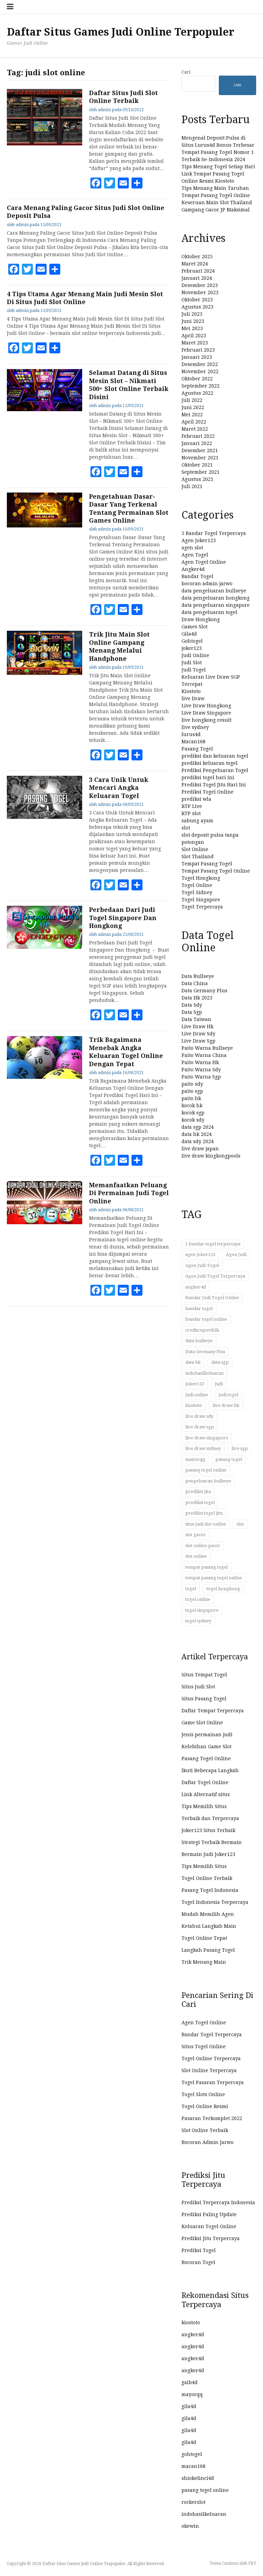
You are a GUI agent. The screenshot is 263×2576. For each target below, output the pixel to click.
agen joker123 (200, 1254)
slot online (196, 1556)
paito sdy (192, 1084)
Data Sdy (192, 1005)
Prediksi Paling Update (209, 2214)
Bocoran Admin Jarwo (208, 2142)
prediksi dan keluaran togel (215, 756)
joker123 (192, 648)
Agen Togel (195, 555)
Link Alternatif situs (206, 1794)
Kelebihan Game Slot (206, 1747)
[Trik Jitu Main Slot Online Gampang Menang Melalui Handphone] (45, 673)
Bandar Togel (197, 576)
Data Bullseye (198, 976)
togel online (198, 1599)
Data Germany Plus (204, 991)
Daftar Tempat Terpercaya (213, 1711)
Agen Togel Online (204, 562)
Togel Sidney (197, 892)
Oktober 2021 (197, 465)
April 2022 (194, 422)
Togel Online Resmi (205, 2106)
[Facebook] (96, 183)
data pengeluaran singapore (216, 605)
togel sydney (198, 1621)
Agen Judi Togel (202, 1265)
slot (186, 828)
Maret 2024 (195, 264)
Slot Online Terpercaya (209, 2070)
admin (104, 110)
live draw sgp (200, 1427)
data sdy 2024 (198, 1141)
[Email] (123, 183)
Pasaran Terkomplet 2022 (212, 2118)
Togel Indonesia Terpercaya (215, 1902)
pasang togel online (206, 1470)
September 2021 (201, 472)
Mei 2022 (192, 415)
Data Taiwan (196, 1019)
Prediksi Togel (199, 2250)
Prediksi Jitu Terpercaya (211, 2238)
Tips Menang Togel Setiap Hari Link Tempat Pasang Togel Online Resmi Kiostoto (218, 174)
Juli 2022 (192, 400)
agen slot (192, 548)
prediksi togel (200, 1502)
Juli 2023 (192, 314)
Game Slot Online (202, 1723)
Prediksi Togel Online (208, 792)
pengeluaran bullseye (208, 1481)
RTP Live (192, 806)
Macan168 (193, 742)
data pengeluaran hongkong (216, 598)
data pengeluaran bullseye (214, 591)
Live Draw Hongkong (206, 706)
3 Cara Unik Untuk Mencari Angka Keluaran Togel (119, 788)
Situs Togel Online (204, 2047)
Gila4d (189, 634)
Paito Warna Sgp (201, 1077)
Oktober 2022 (197, 379)
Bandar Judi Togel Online (212, 1298)
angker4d (196, 1287)
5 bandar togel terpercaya (213, 1244)
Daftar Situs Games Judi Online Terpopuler (121, 32)
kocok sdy (193, 1120)
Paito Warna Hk (200, 1062)
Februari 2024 (198, 271)
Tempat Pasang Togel (207, 864)
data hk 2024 (197, 1134)
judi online (197, 1395)
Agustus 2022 (197, 393)
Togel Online (197, 885)
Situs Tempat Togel (204, 1675)
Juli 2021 (192, 486)
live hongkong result (206, 720)
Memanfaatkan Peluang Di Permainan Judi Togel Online (129, 1193)
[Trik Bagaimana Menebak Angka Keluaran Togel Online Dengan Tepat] (45, 1077)
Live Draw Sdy (198, 1034)
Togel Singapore (201, 900)
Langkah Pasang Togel (208, 1950)
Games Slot (195, 627)
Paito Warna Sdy (201, 1070)
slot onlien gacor (203, 1546)
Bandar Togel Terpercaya (212, 2035)
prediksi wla (196, 799)
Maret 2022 (195, 429)
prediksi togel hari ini (208, 777)
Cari (186, 72)
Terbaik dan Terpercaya (210, 1818)
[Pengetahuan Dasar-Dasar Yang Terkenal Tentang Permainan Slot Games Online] (45, 526)
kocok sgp (193, 1113)
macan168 (193, 2466)
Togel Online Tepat (204, 1938)
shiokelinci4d (198, 2478)
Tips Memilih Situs (204, 1806)
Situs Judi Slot (198, 1687)
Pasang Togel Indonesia (210, 1890)
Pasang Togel (197, 749)
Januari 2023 (197, 357)
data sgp (220, 1362)
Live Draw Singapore (206, 713)
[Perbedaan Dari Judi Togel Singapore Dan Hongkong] (45, 947)
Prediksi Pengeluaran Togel (215, 770)
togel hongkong (223, 1589)
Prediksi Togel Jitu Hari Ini (214, 785)
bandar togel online (206, 1319)
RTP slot (191, 813)
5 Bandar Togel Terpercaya (214, 533)
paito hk (191, 1098)
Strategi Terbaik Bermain (212, 1842)
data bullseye (199, 1341)
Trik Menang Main (204, 1962)
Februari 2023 (198, 350)
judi (219, 1384)
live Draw (193, 698)
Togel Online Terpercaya (211, 2058)
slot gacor (196, 1535)
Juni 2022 (193, 407)
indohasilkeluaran (204, 1373)
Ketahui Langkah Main (209, 1926)
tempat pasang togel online (214, 1578)
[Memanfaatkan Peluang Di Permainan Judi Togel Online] (45, 1222)
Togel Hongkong (201, 878)
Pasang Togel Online (206, 1758)
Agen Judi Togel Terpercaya (215, 1276)
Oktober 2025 (197, 257)
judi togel (228, 1395)
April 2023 (194, 336)
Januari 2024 (197, 278)
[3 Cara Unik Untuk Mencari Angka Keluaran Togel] (45, 817)
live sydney (195, 727)
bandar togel (199, 1309)
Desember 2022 (200, 364)
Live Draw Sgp (198, 1041)
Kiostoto (191, 691)
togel (191, 1589)
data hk (193, 1362)
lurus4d (191, 734)
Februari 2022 (198, 436)
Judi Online (195, 655)
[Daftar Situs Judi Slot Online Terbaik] (45, 144)
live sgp (240, 1448)
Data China (195, 983)
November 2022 (200, 371)
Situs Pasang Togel (204, 1699)
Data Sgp (192, 1012)
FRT (252, 2563)
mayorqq (195, 1459)
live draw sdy (199, 1416)
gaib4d (190, 2382)
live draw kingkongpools (211, 1156)
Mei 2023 (192, 328)
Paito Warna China (204, 1055)
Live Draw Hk (197, 1027)
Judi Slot (192, 663)
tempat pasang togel (206, 1567)
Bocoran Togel (198, 2262)
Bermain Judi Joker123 (208, 1854)
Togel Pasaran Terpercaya (213, 2082)
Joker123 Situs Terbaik (208, 1830)
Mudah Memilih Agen (208, 1914)
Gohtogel (192, 641)
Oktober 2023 (197, 300)
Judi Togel (194, 670)
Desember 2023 (200, 285)
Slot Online (195, 849)
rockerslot (193, 2502)
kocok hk (192, 1106)
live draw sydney (203, 1448)
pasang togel (229, 1459)
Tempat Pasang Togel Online (216, 871)
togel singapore (202, 1610)
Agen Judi (236, 1254)
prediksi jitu (198, 1492)
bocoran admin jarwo (207, 584)
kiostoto (194, 1405)
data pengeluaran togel (209, 612)
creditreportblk (202, 1330)
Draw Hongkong (201, 619)
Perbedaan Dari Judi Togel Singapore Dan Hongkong (123, 918)
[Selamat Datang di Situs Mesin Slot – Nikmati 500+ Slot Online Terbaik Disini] (45, 409)
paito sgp (192, 1091)
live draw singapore (207, 1438)
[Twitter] (110, 183)
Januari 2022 (197, 443)
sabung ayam (197, 821)
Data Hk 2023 (197, 998)
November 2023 (200, 292)
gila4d (189, 2406)
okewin (190, 2526)
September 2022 (201, 386)
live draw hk (226, 1405)
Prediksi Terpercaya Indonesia (218, 2202)
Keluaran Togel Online (209, 2226)
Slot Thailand (198, 857)
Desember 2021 (200, 450)
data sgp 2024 (198, 1127)
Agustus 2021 (197, 479)
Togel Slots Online (203, 2094)
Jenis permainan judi (207, 1735)
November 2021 (200, 458)
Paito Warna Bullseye (207, 1048)
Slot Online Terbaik (205, 2130)
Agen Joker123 (199, 540)
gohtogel (192, 2454)
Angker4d (193, 569)
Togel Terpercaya (202, 907)
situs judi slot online (206, 1524)
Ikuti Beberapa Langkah (210, 1770)
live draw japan (200, 1149)
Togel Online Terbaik (207, 1878)
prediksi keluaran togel (210, 763)
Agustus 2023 (197, 307)
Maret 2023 (195, 343)
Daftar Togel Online (205, 1782)
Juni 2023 (193, 321)
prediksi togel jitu (204, 1513)
